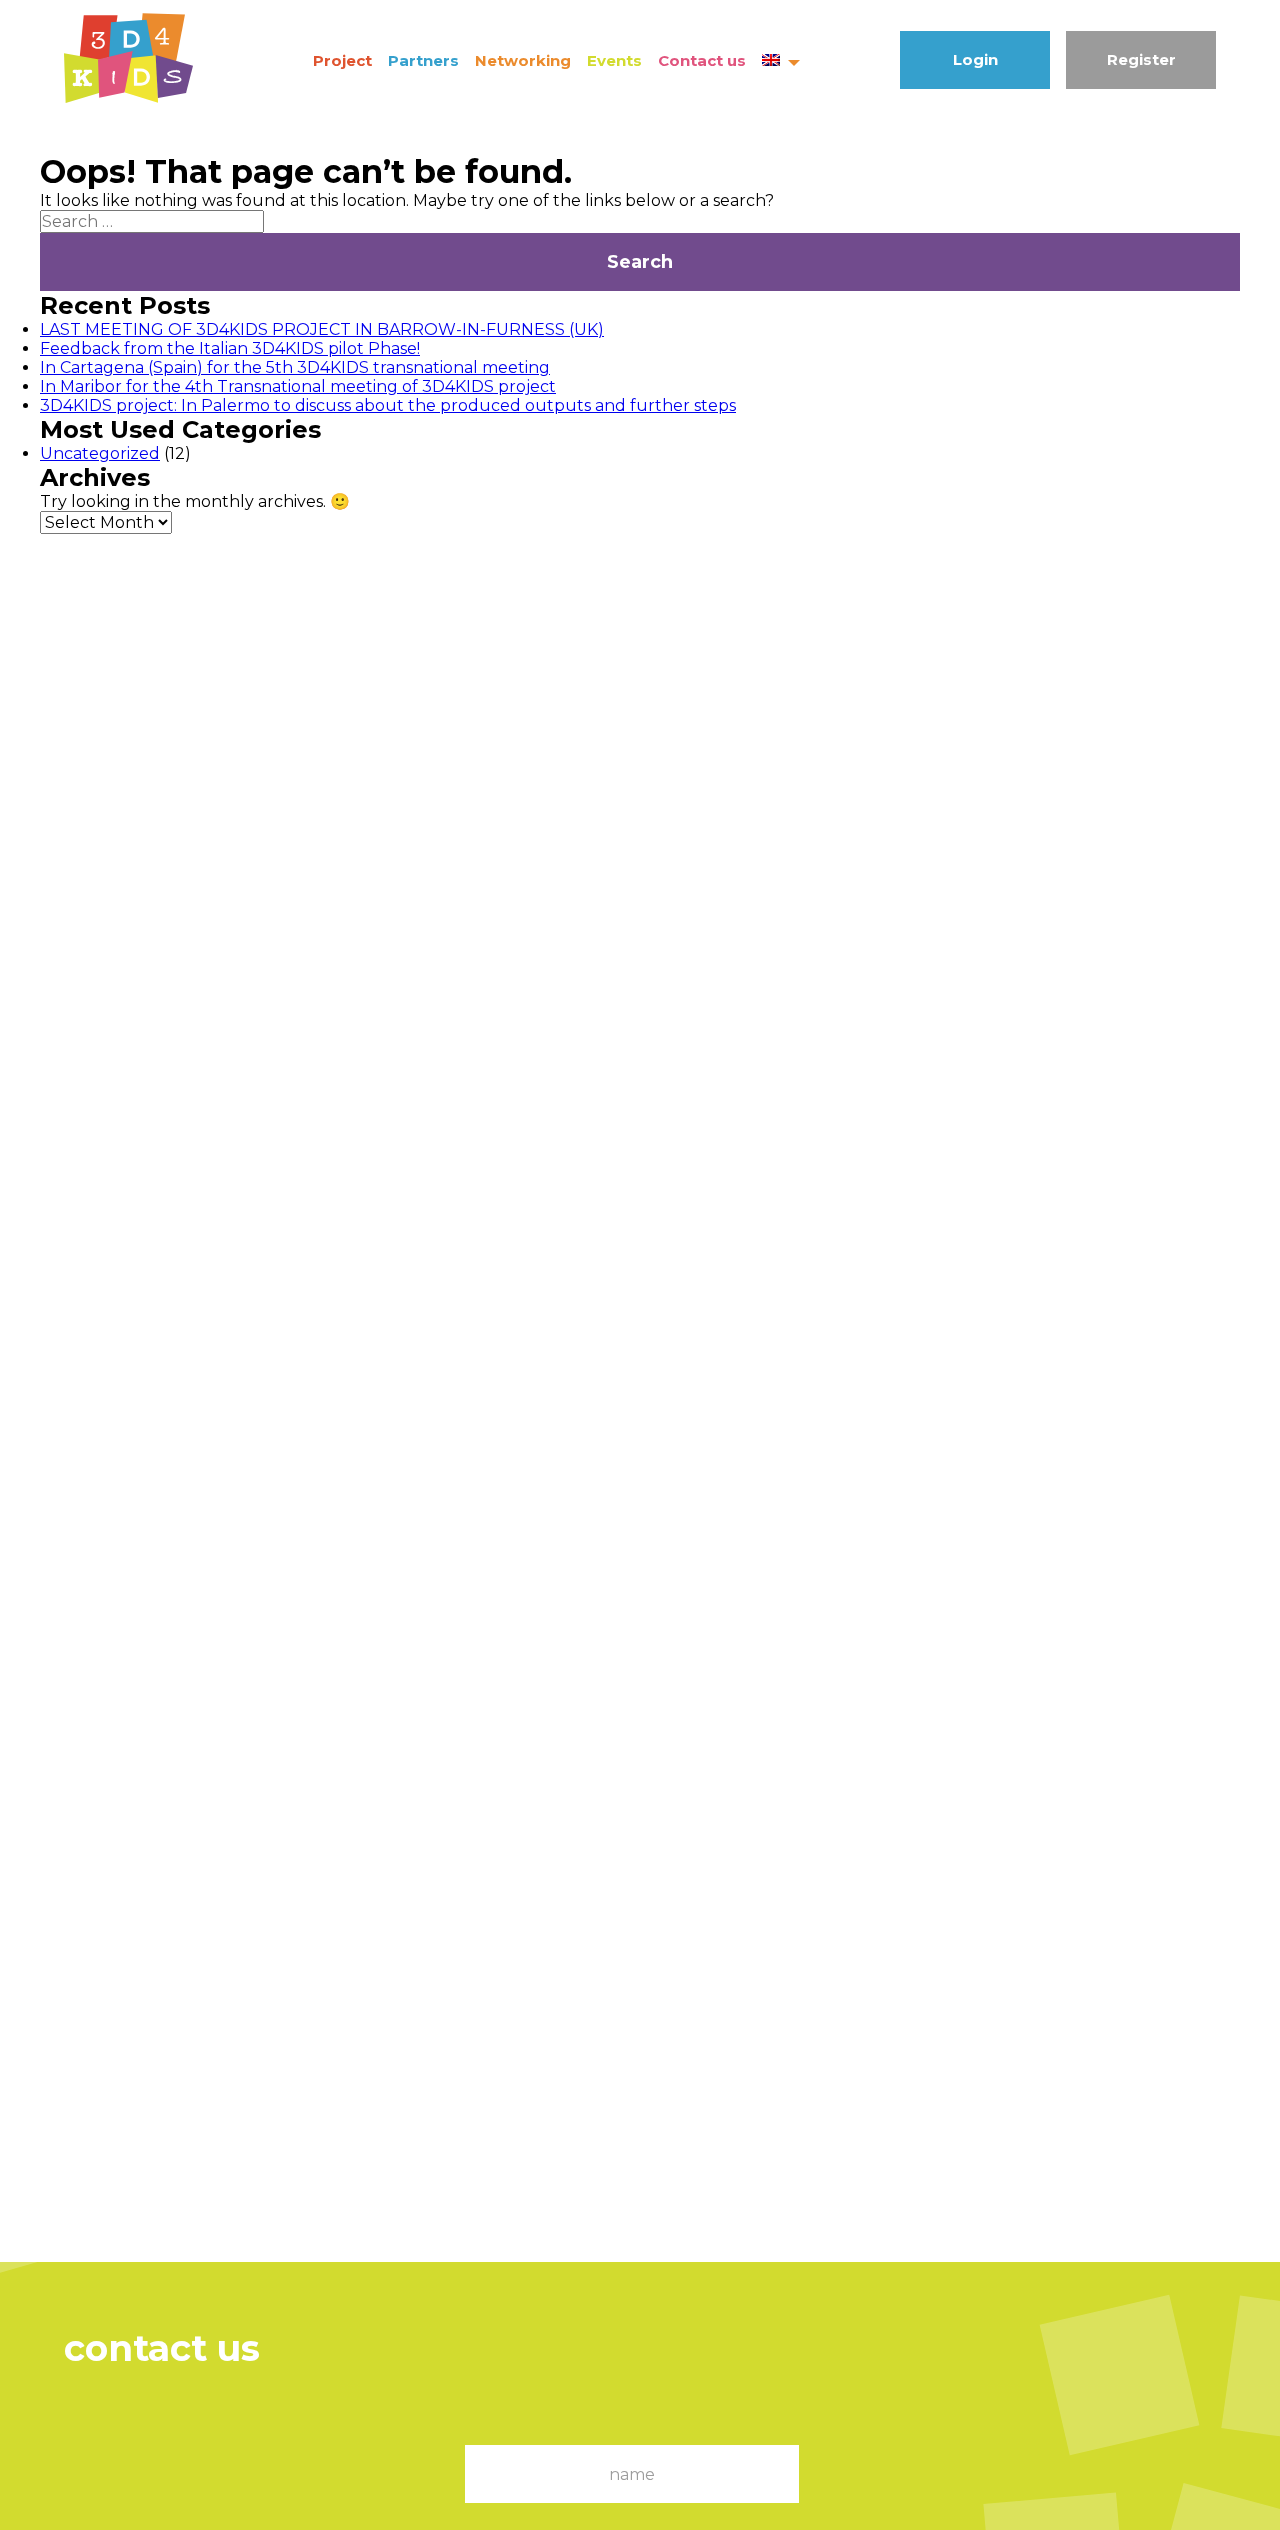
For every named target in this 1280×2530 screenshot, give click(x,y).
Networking (523, 60)
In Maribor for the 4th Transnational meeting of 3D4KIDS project (298, 386)
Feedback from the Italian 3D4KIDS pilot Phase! (230, 348)
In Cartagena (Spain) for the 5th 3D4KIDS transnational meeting (295, 367)
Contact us (702, 60)
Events (614, 60)
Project (342, 60)
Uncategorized (100, 453)
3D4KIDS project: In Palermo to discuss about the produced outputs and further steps (388, 405)
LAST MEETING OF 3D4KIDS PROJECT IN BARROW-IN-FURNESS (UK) (322, 329)
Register (1141, 59)
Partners (423, 60)
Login (975, 59)
